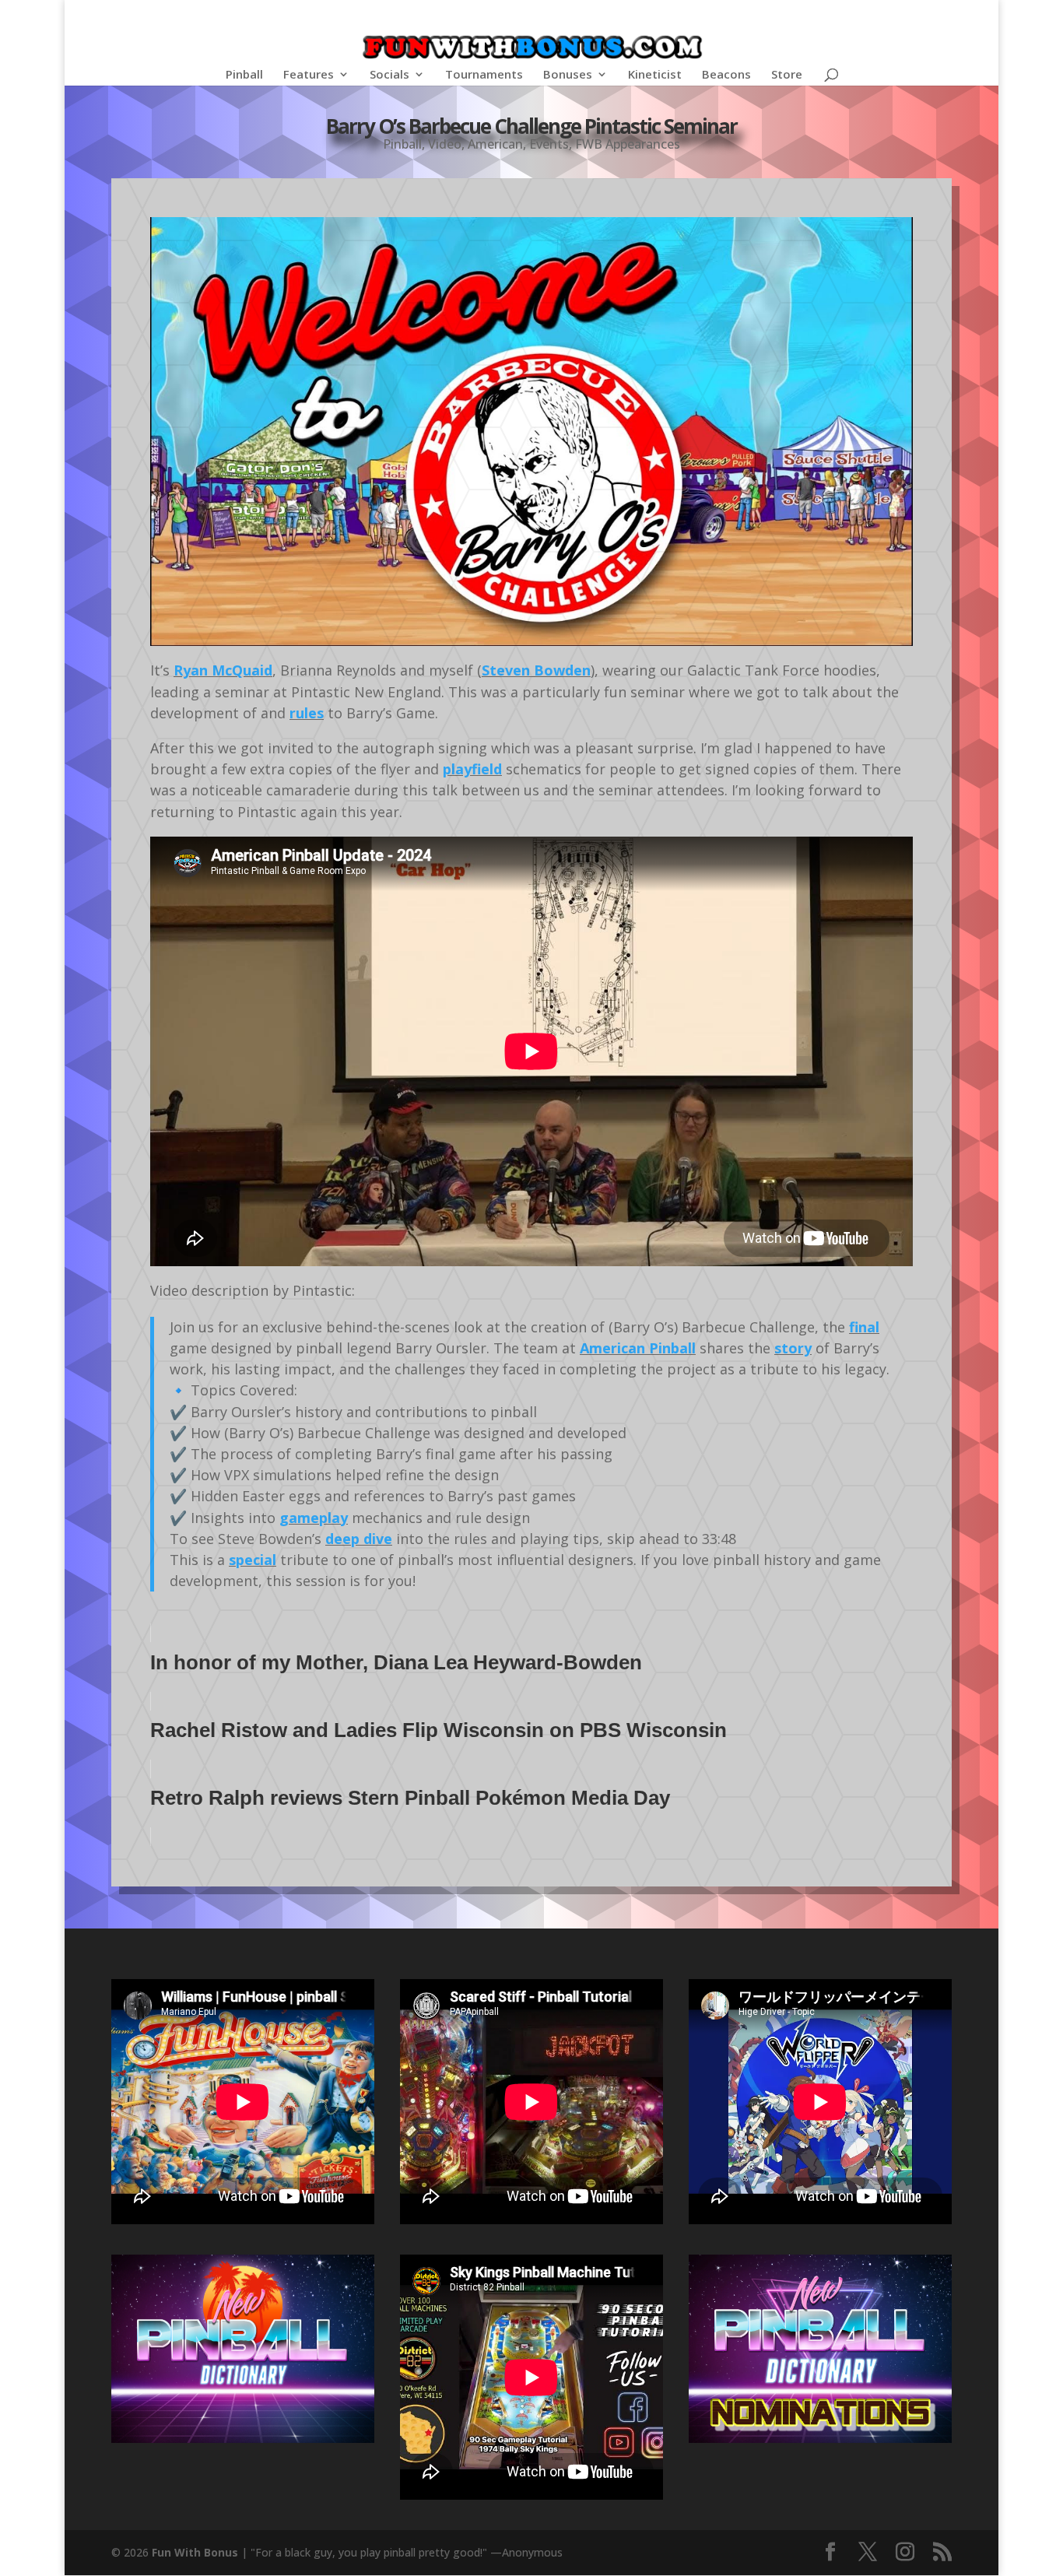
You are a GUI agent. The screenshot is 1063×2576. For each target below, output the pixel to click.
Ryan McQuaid (223, 670)
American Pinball (638, 1348)
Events (549, 144)
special (253, 1560)
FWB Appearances (628, 144)
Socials (389, 75)
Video (445, 144)
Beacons (726, 75)
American (495, 144)
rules (307, 713)
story (793, 1348)
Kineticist (655, 75)
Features (309, 75)
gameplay (314, 1518)
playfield (472, 769)
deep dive (359, 1539)
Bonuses (568, 75)
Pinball (244, 75)
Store (787, 75)
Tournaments (484, 75)
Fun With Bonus (195, 2552)
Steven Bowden (536, 670)
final (864, 1327)
